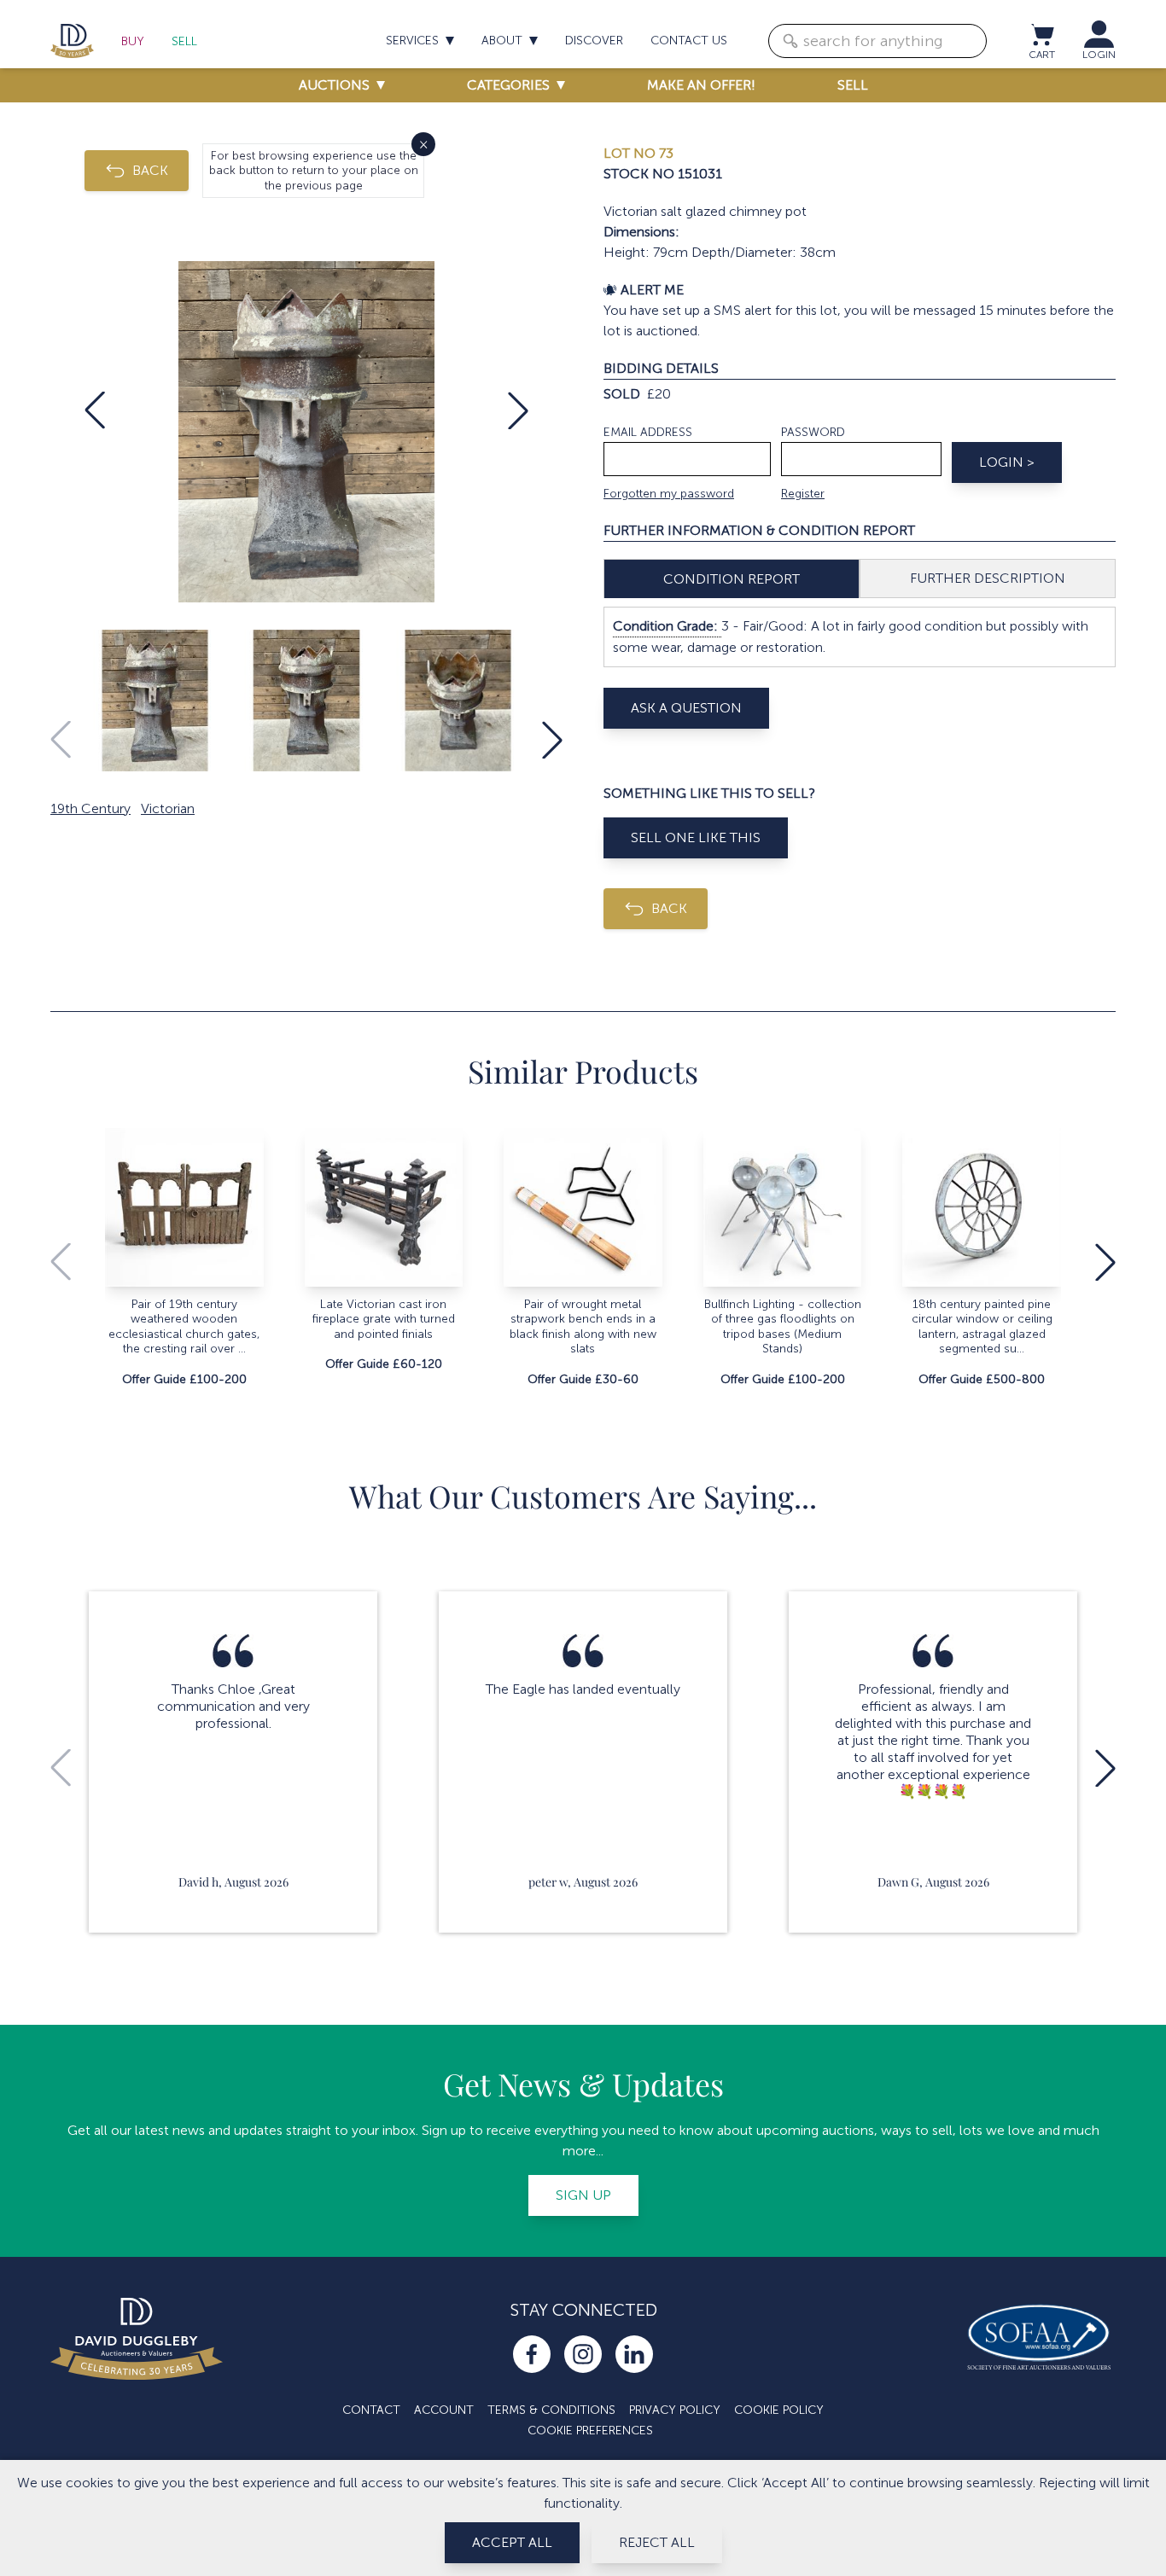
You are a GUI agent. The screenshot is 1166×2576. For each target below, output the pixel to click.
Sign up (583, 2195)
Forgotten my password (669, 494)
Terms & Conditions (551, 2410)
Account (444, 2410)
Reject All (657, 2542)
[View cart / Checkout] (1041, 34)
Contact (371, 2410)
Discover (594, 41)
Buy (133, 41)
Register (803, 494)
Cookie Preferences (590, 2431)
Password (813, 432)
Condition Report (732, 579)
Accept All (512, 2542)
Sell (184, 41)
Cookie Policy (779, 2410)
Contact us (689, 41)
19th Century (90, 808)
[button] (95, 410)
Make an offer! (701, 85)
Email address (648, 432)
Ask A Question (686, 708)
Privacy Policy (675, 2410)
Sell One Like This (696, 837)
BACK (150, 170)
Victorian (168, 808)
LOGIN (1099, 55)
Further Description (988, 578)
